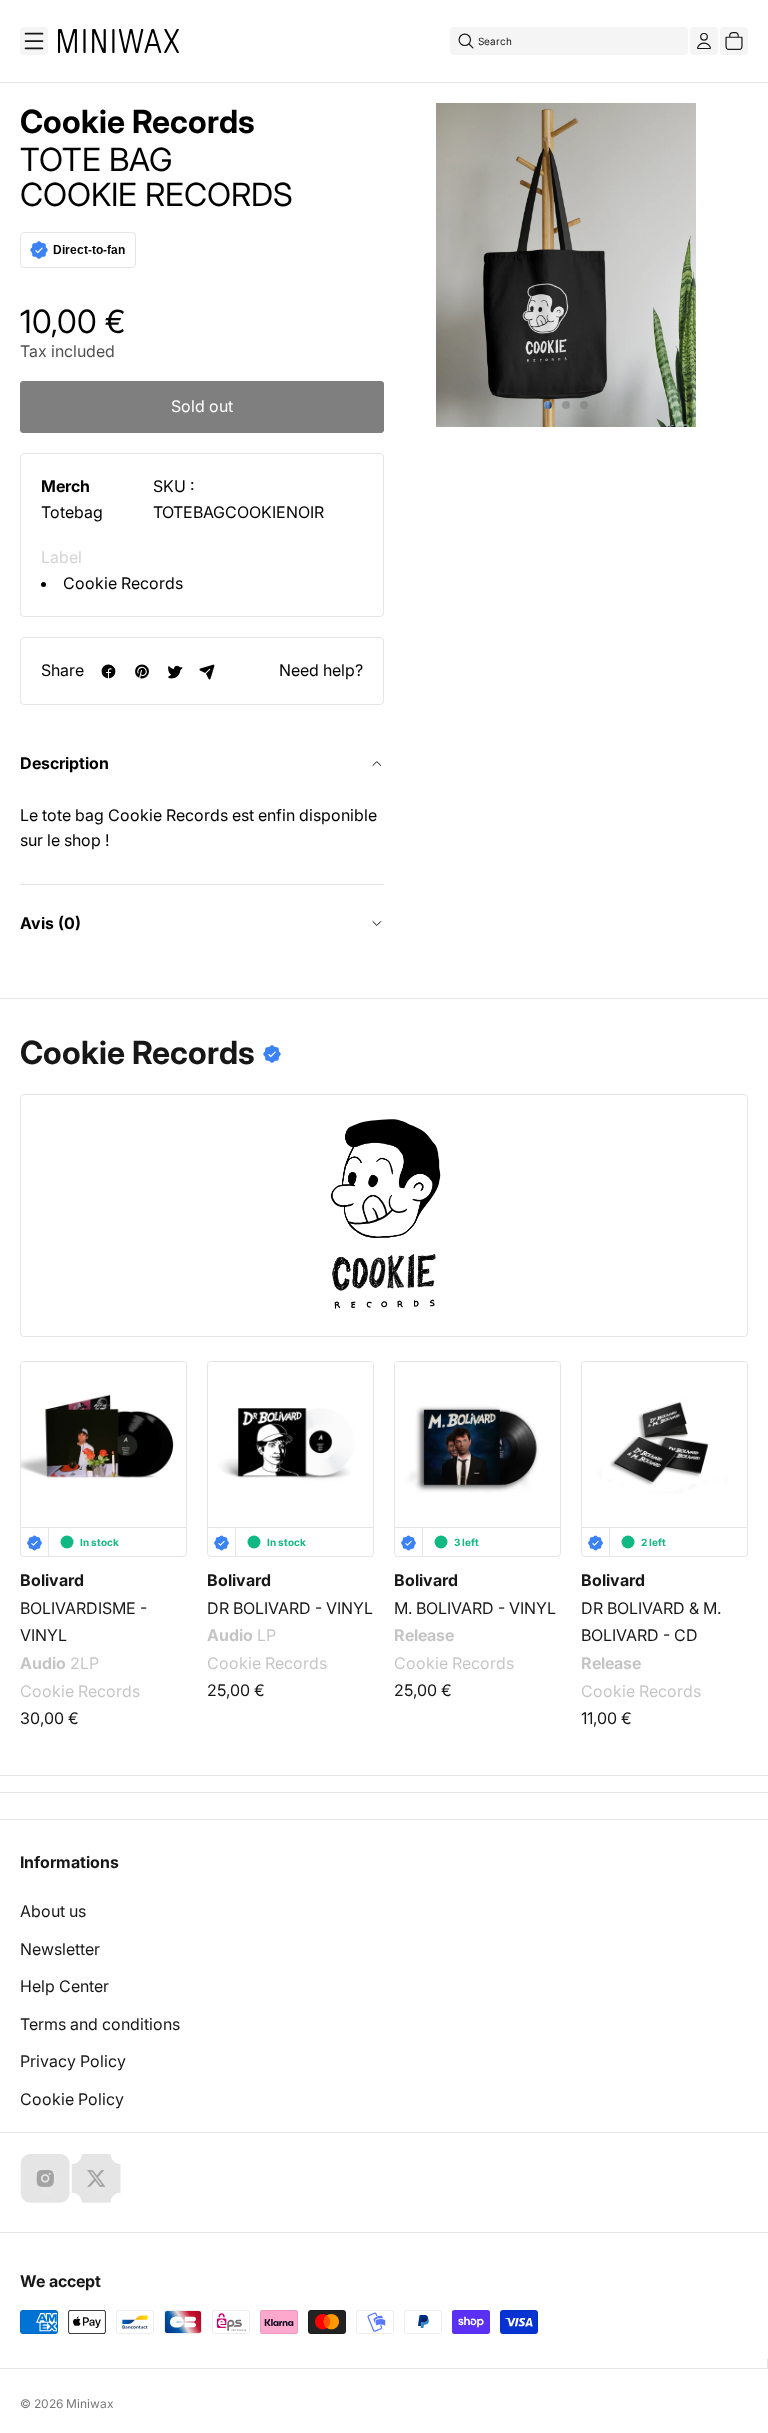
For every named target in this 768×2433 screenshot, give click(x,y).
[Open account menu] (704, 41)
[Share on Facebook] (108, 671)
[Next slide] (720, 1447)
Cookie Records (123, 583)
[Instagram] (45, 2178)
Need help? (321, 670)
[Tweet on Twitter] (174, 671)
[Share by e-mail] (207, 671)
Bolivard (52, 1580)
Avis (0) (50, 923)
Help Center (64, 1986)
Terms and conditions (100, 2024)
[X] (96, 2178)
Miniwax (90, 2403)
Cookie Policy (72, 2099)
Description (64, 763)
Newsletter (60, 1949)
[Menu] (34, 41)
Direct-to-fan (89, 250)
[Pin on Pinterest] (141, 671)
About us (53, 1911)
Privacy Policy (73, 2061)
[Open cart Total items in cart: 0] (734, 41)
